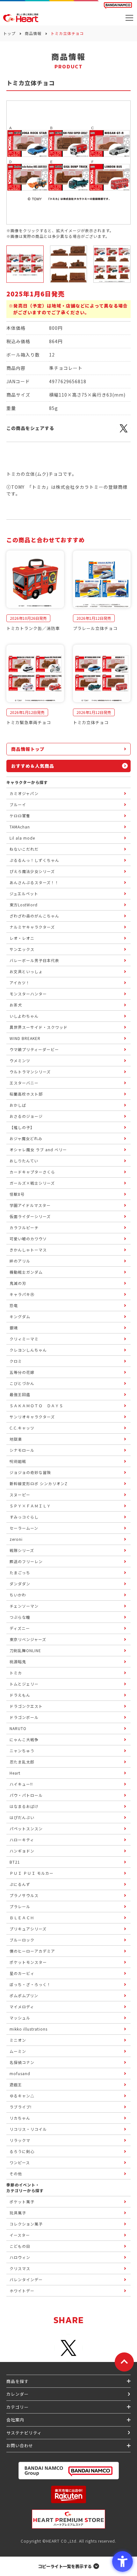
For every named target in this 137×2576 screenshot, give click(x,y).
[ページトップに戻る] (124, 2362)
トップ (9, 33)
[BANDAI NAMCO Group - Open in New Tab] (68, 2471)
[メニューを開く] (129, 18)
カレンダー (18, 2394)
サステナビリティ (24, 2433)
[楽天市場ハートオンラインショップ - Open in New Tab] (68, 2494)
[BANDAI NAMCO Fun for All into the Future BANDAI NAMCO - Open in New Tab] (118, 5)
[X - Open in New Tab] (124, 432)
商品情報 (33, 33)
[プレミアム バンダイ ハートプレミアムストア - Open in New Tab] (68, 2519)
